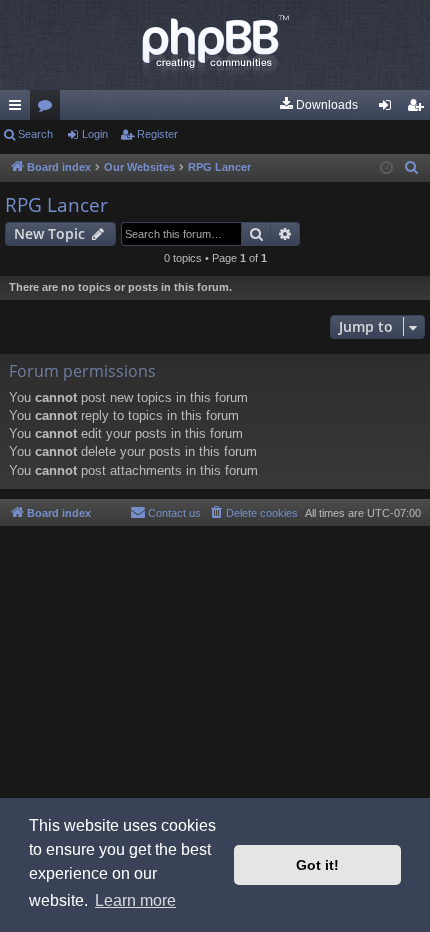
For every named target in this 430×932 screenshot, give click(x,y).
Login (95, 134)
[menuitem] (318, 105)
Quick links (19, 109)
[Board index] (215, 45)
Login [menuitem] (389, 109)
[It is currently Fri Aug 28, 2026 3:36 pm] (386, 168)
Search (35, 134)
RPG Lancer (56, 205)
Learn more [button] (135, 900)
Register (157, 134)
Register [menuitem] (419, 109)
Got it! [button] (317, 865)
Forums (49, 109)
